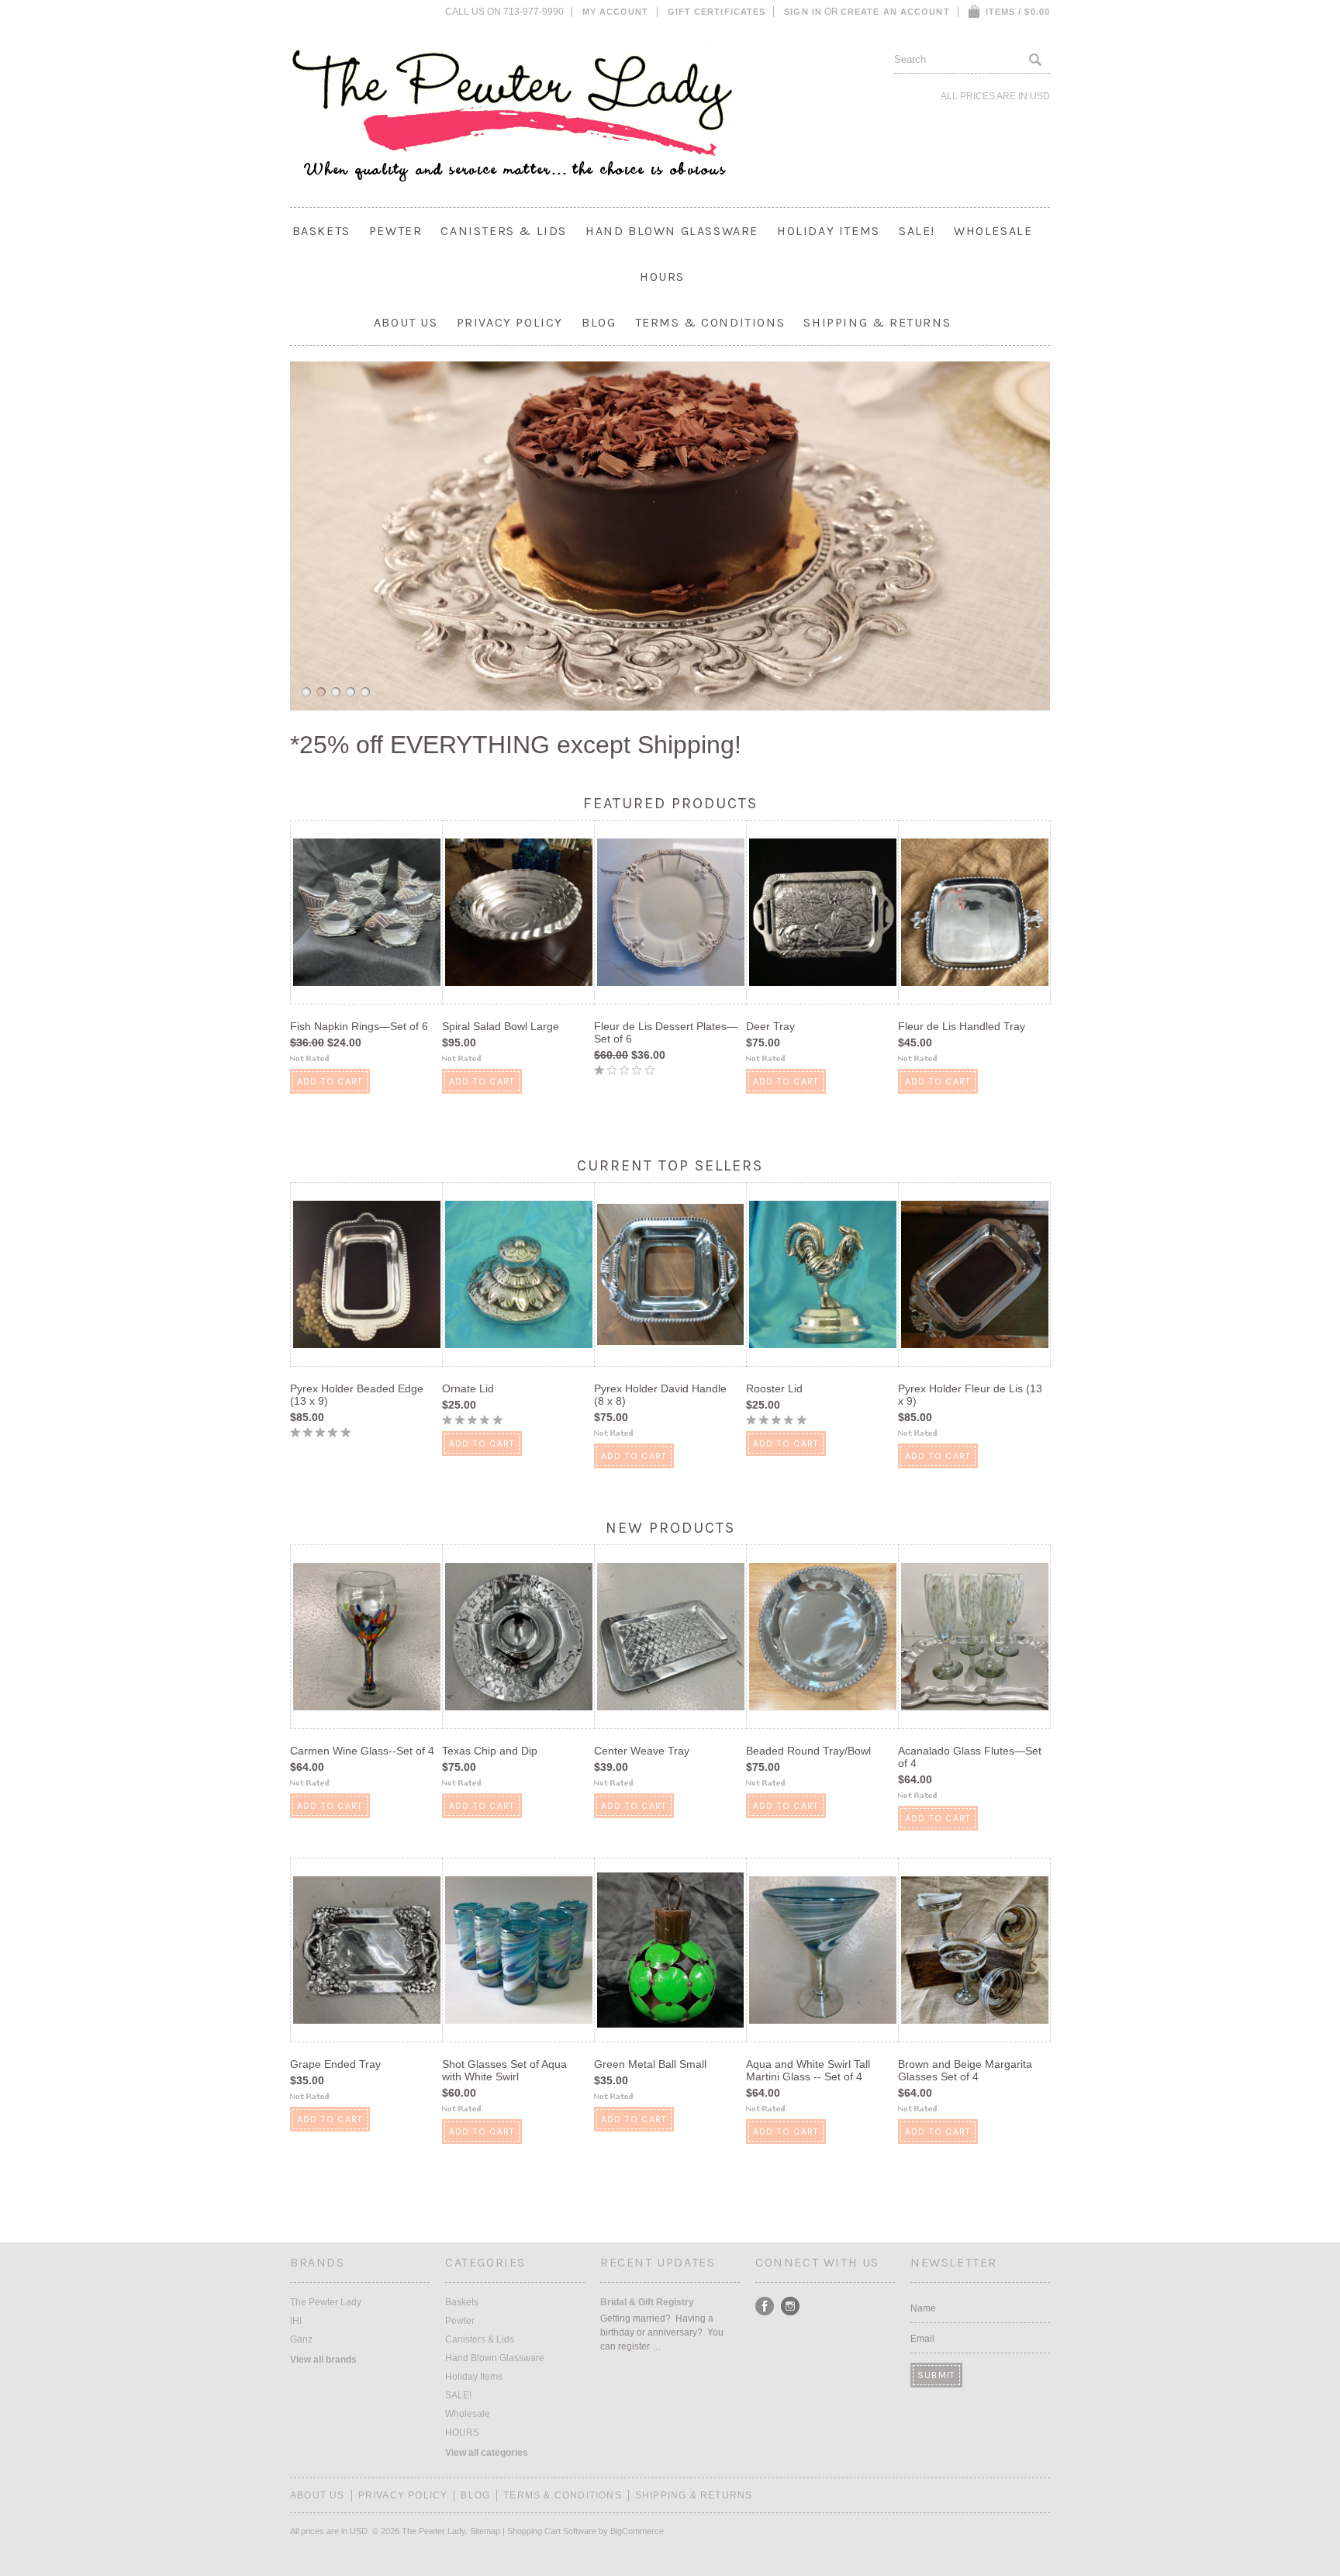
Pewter (396, 231)
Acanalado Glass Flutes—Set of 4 (970, 1757)
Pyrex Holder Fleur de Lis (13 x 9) (970, 1395)
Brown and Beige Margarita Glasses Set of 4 (965, 2070)
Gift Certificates (717, 12)
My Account (616, 12)
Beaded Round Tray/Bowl (808, 1751)
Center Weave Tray (642, 1751)
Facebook (765, 2306)
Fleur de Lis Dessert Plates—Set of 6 (666, 1032)
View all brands (323, 2360)
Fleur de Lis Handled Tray (962, 1026)
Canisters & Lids (504, 231)
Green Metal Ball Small (650, 2064)
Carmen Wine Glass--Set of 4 (362, 1751)
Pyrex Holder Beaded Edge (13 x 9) (357, 1395)
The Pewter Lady (326, 2302)
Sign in (803, 12)
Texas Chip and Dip (490, 1751)
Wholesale (993, 231)
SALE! (917, 231)
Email (922, 2339)
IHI (296, 2321)
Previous (285, 534)
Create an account (895, 12)
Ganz (301, 2339)
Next (1055, 534)
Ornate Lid (468, 1388)
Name (923, 2308)
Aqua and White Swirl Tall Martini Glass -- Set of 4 (808, 2070)
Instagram (791, 2306)
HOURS (662, 277)
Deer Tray (770, 1026)
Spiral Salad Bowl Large (501, 1026)
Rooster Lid (774, 1388)
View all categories (487, 2453)
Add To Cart (330, 1081)
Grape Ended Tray (335, 2064)
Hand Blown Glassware (672, 231)
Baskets (321, 231)
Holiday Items (829, 231)
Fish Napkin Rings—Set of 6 (359, 1026)
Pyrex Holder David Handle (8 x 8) (660, 1395)
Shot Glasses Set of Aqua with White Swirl (504, 2070)
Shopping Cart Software (552, 2531)
